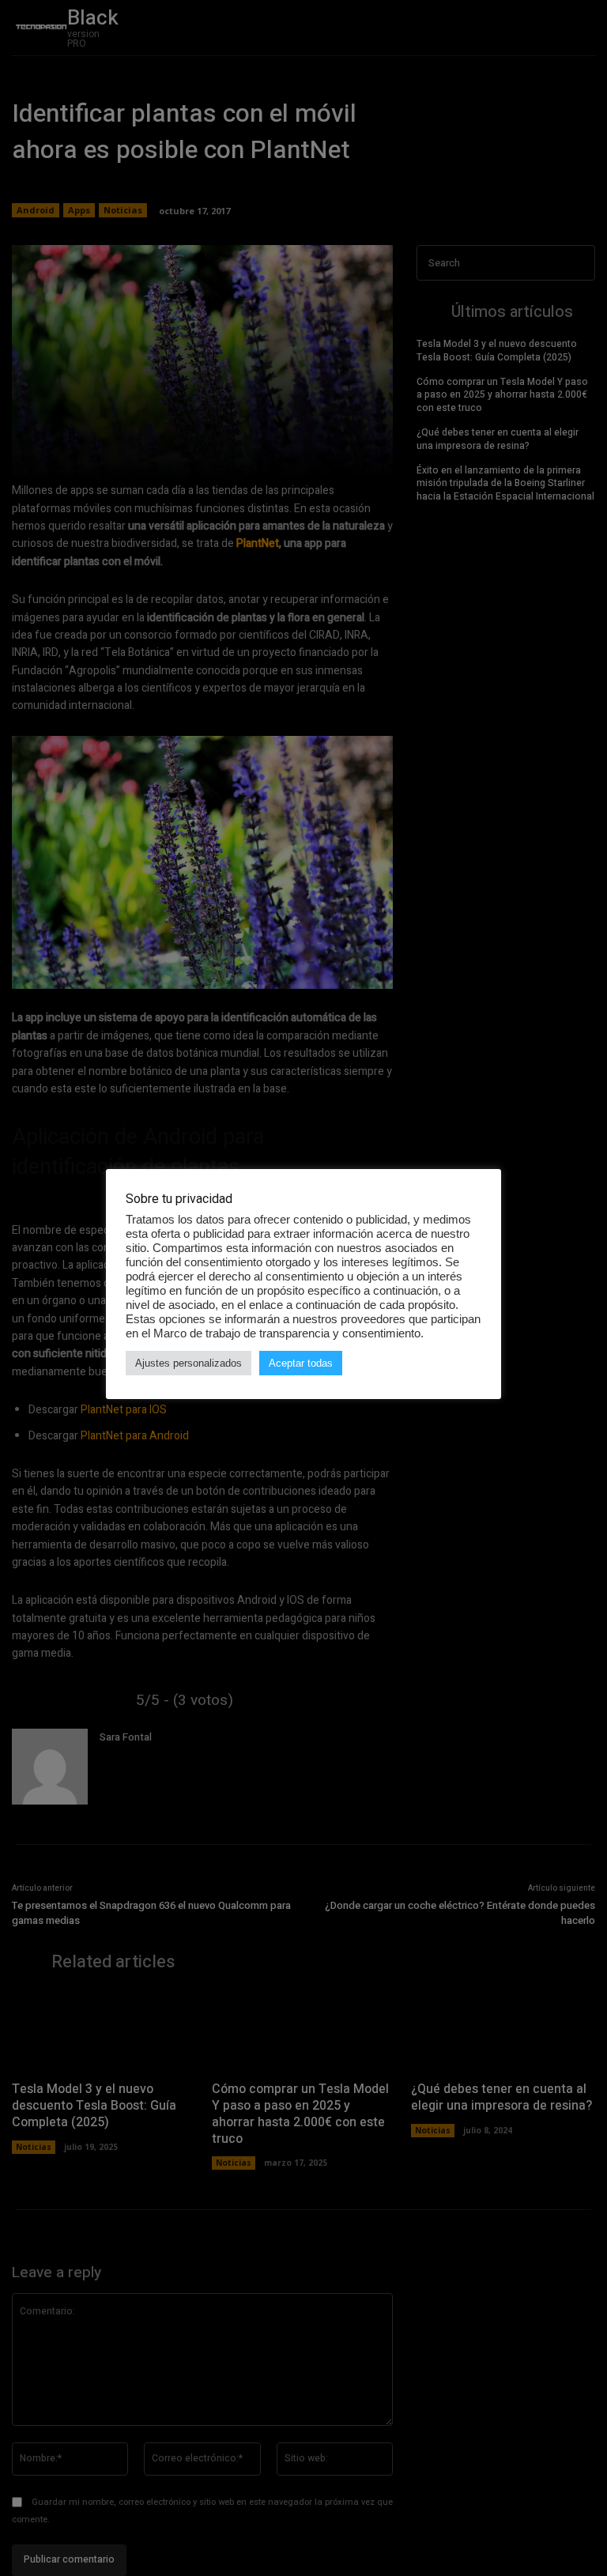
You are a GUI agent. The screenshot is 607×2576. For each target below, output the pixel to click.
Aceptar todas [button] (301, 1363)
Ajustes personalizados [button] (189, 1363)
